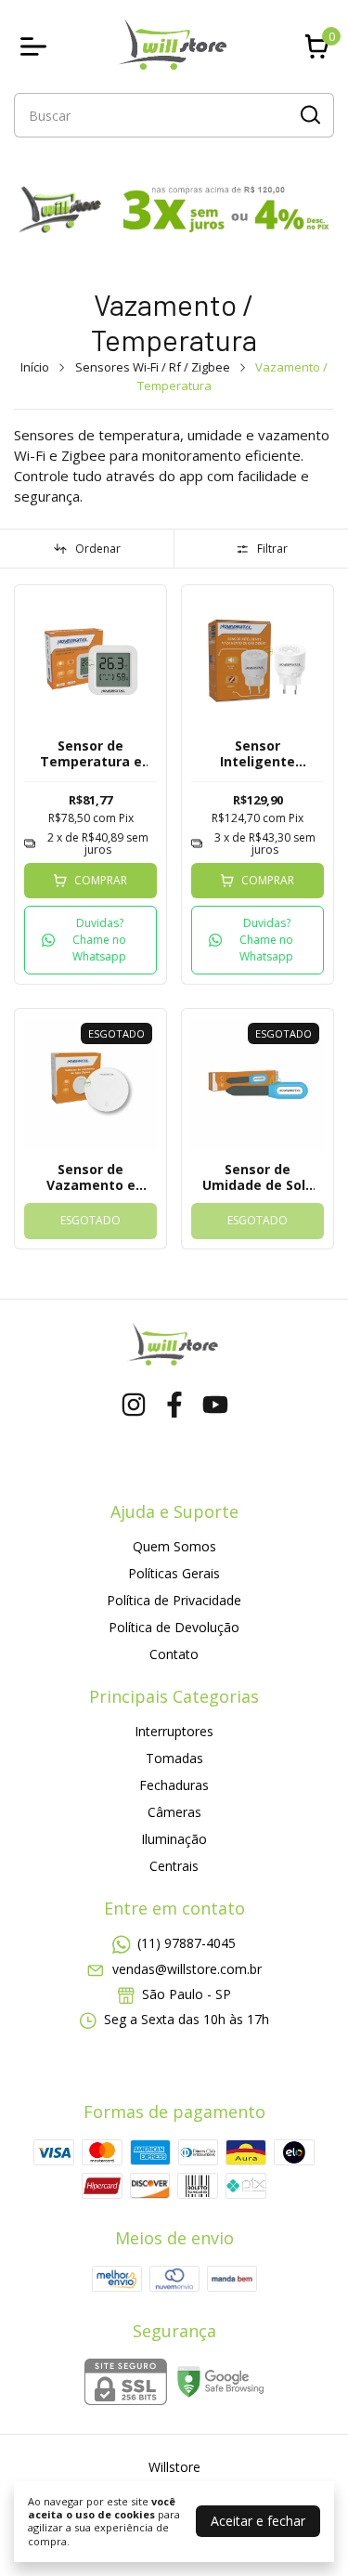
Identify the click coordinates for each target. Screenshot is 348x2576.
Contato (174, 1654)
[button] (90, 940)
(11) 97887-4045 (187, 1943)
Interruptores (174, 1731)
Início (35, 367)
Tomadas (174, 1758)
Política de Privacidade (174, 1600)
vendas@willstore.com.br (187, 1969)
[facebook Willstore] (174, 1405)
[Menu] (37, 46)
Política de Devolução (174, 1627)
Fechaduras (174, 1785)
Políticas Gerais (174, 1573)
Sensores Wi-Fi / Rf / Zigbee (153, 367)
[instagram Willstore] (134, 1405)
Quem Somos (174, 1546)
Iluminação (174, 1839)
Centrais (174, 1866)
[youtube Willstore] (215, 1405)
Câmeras (174, 1812)
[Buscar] (309, 114)
